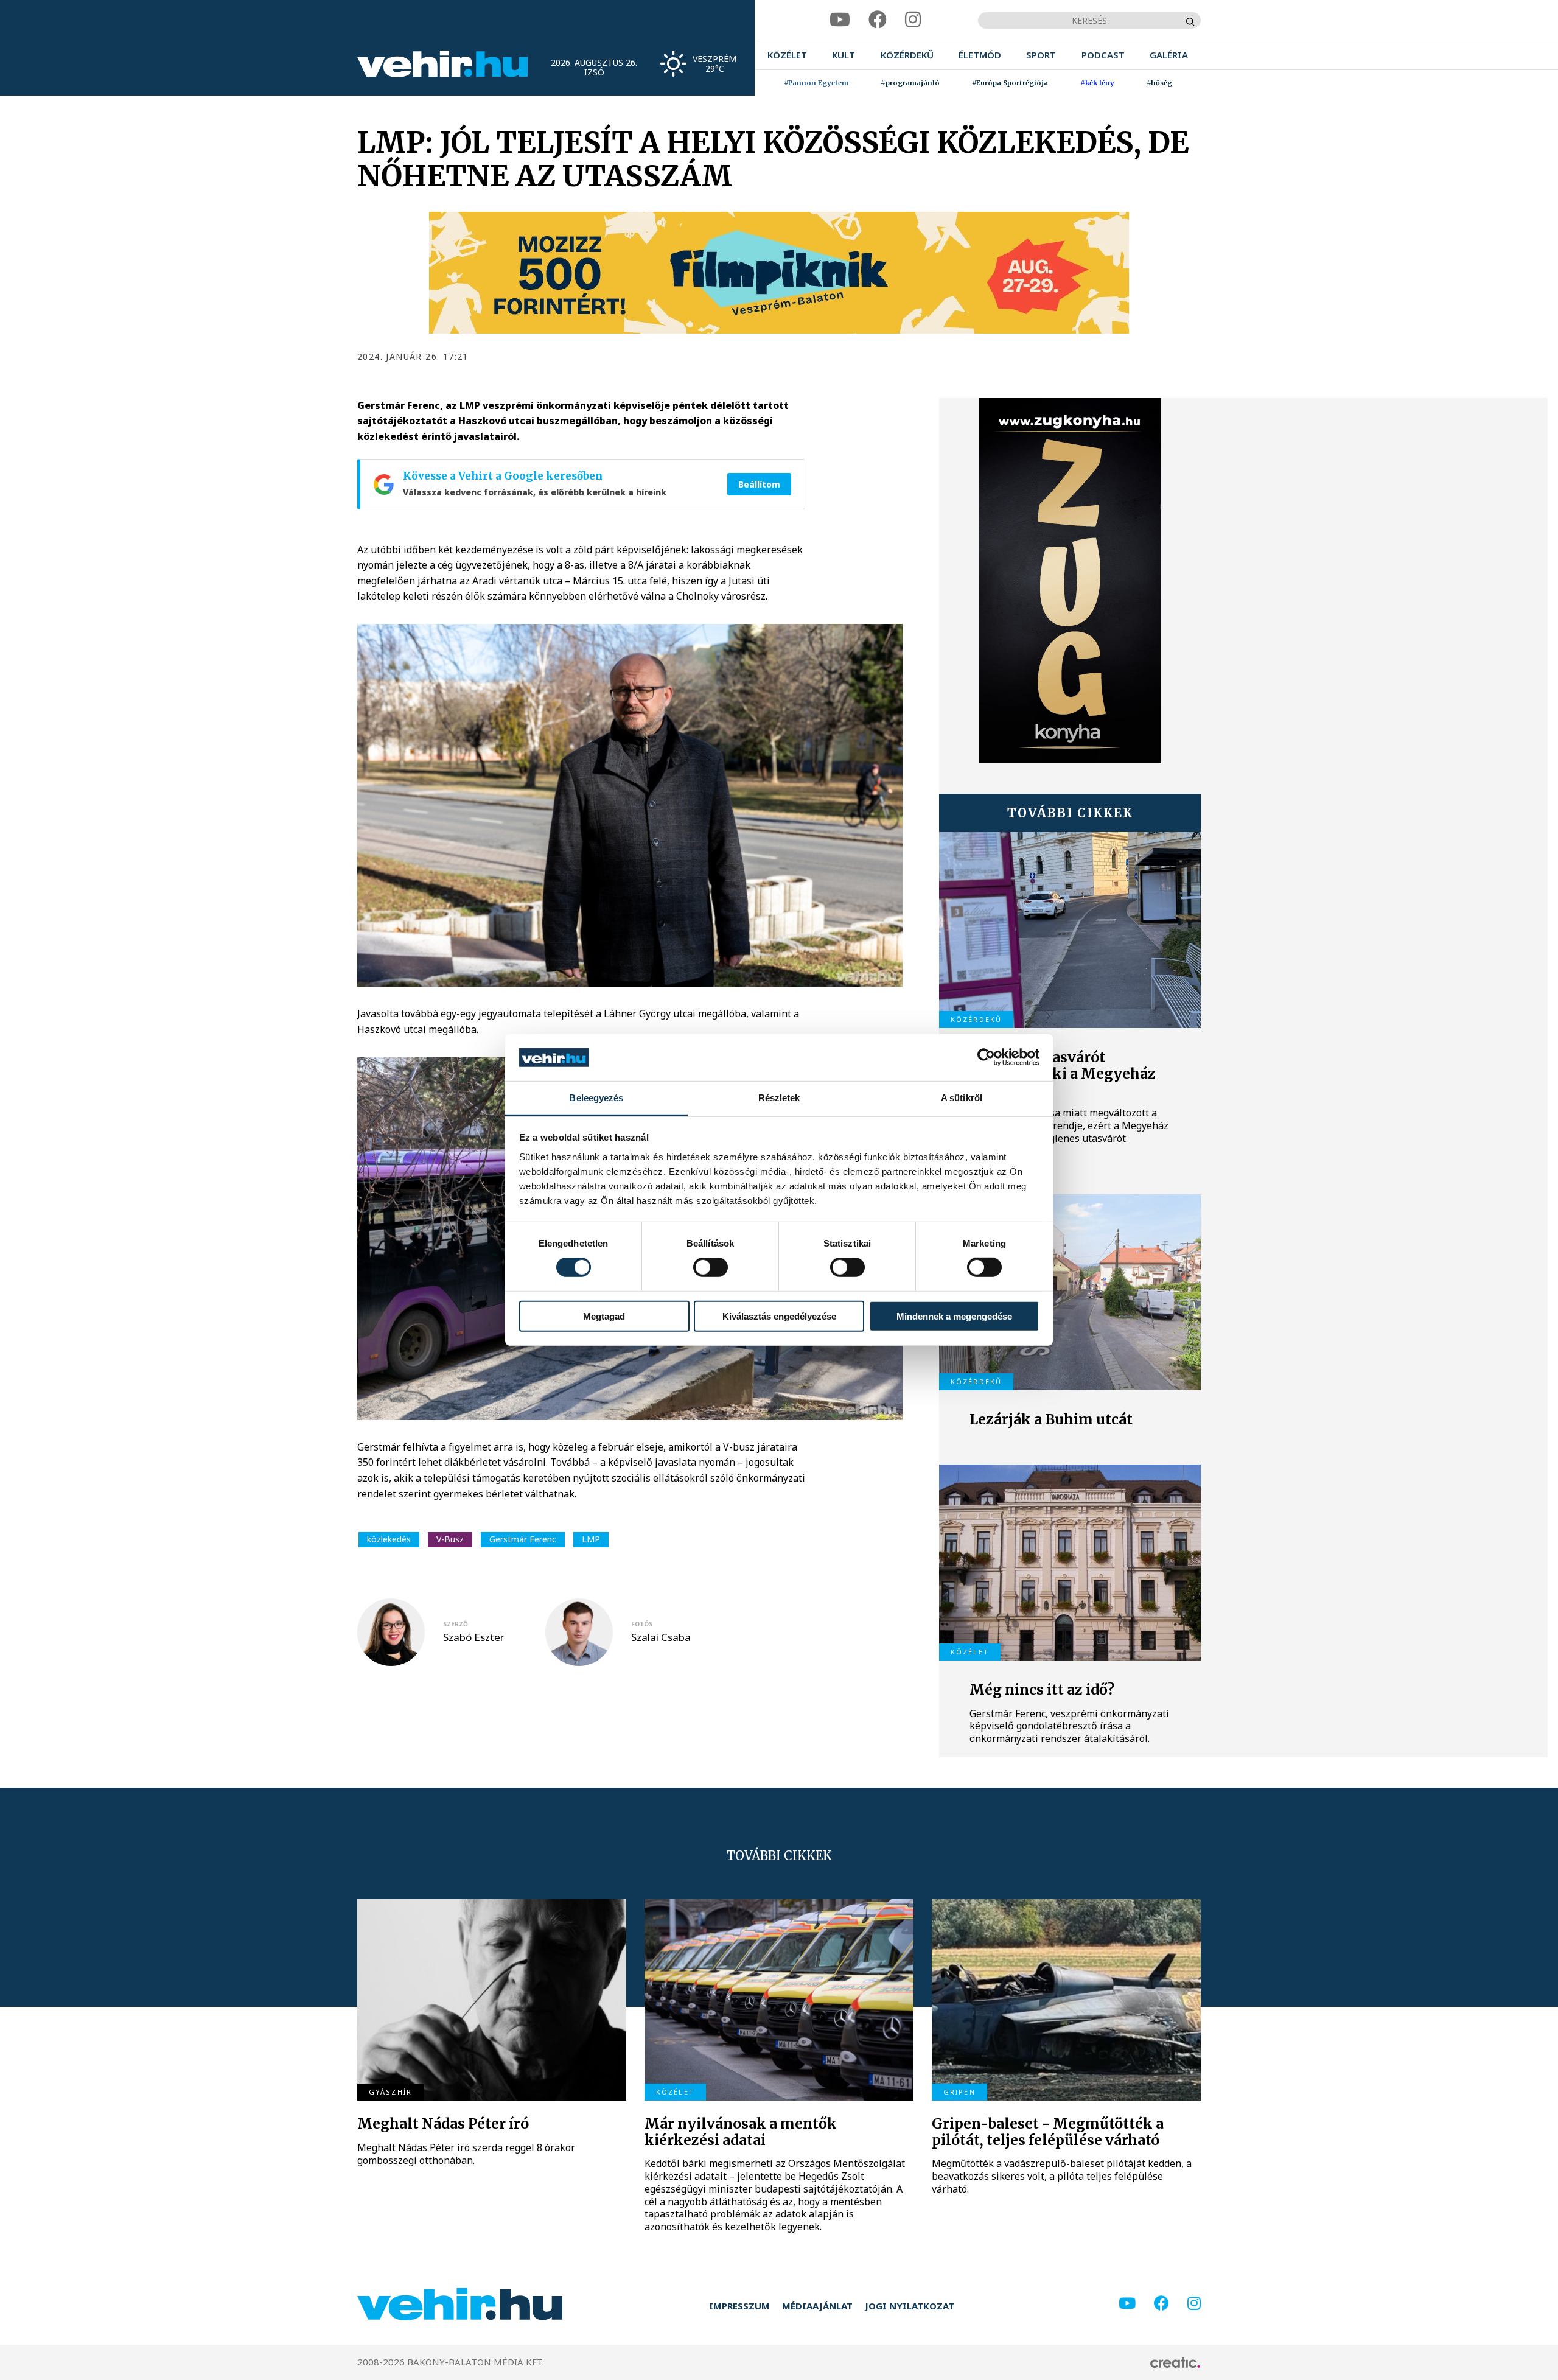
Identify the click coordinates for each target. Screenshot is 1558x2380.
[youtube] (840, 20)
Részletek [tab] (779, 1098)
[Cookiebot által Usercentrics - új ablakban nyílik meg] (986, 1057)
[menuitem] (787, 55)
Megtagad (604, 1316)
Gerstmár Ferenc (523, 1539)
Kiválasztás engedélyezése (779, 1316)
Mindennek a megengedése (954, 1316)
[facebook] (878, 20)
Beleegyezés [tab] (596, 1098)
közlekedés (389, 1539)
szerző (456, 1624)
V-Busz (450, 1539)
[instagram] (913, 20)
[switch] (711, 1267)
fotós (642, 1624)
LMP (591, 1539)
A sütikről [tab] (962, 1098)
